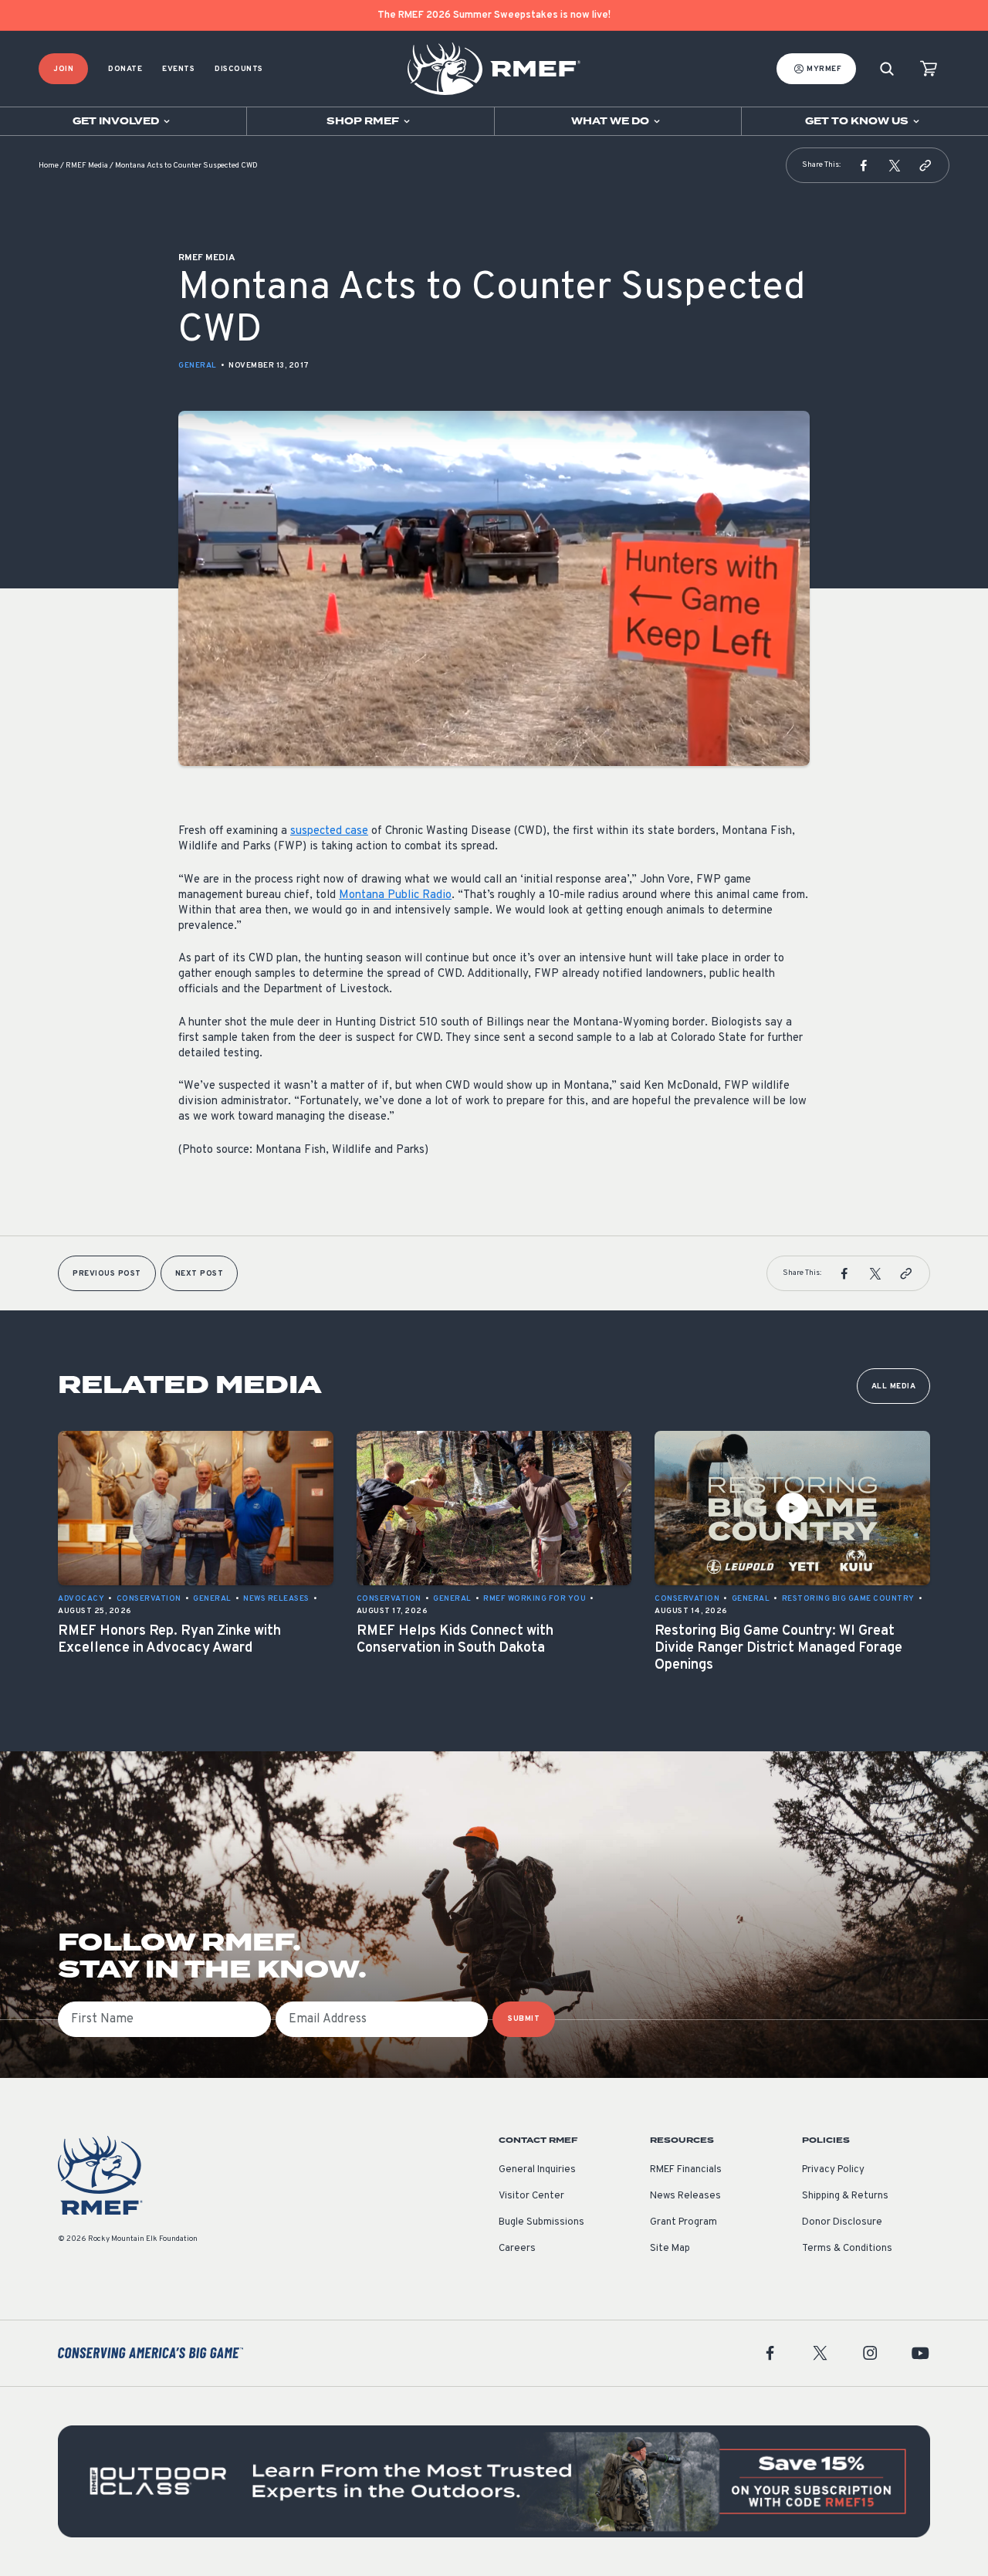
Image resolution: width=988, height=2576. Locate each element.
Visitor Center (531, 2196)
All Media (894, 1386)
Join (63, 69)
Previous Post (107, 1274)
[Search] (887, 69)
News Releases (685, 2196)
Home (49, 166)
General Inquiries (537, 2170)
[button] (864, 165)
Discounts (239, 69)
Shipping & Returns (845, 2196)
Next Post (200, 1274)
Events (178, 69)
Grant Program (683, 2222)
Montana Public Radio (395, 895)
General (198, 366)
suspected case (329, 831)
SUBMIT (524, 2019)
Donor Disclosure (842, 2222)
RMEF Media (87, 166)
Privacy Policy (833, 2170)
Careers (517, 2249)
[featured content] (494, 2481)
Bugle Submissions (541, 2222)
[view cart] (929, 69)
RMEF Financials (686, 2170)
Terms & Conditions (847, 2249)
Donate (125, 69)
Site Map (670, 2249)
